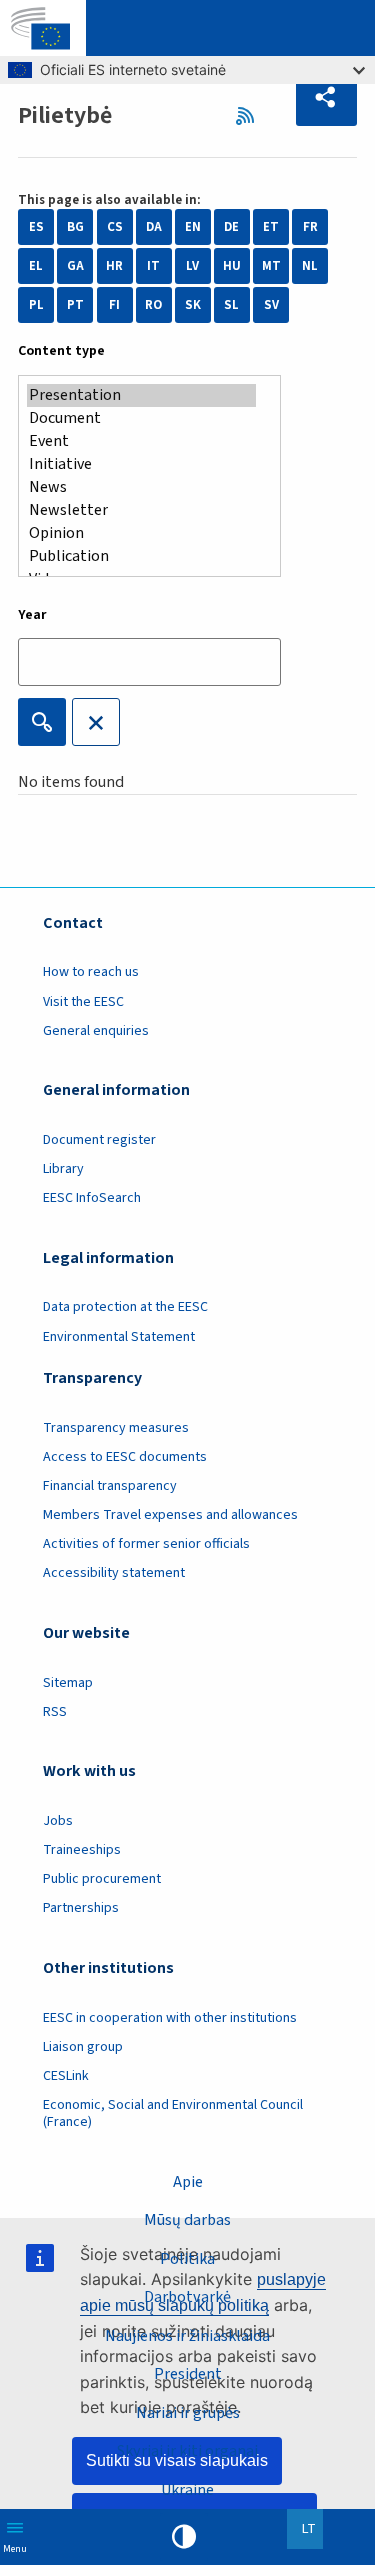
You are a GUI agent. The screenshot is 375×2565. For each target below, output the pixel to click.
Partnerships (81, 1908)
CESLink (66, 2076)
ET (271, 227)
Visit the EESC (83, 1002)
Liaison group (83, 2047)
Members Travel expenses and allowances (170, 1515)
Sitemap (68, 1683)
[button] (326, 98)
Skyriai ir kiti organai (187, 2451)
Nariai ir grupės (188, 2413)
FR (310, 227)
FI (114, 305)
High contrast (184, 2537)
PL (36, 305)
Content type (61, 351)
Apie (188, 2182)
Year (32, 615)
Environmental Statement (119, 1337)
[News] (141, 487)
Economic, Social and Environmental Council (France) (173, 2113)
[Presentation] (141, 395)
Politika (187, 2259)
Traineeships (82, 1850)
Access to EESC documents (125, 1457)
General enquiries (96, 1031)
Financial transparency (110, 1486)
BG (75, 227)
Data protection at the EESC (125, 1307)
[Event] (141, 441)
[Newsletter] (141, 510)
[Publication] (141, 556)
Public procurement (102, 1879)
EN (193, 227)
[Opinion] (141, 533)
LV (192, 266)
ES (36, 227)
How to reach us (91, 972)
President (188, 2374)
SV (271, 305)
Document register (99, 1140)
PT (75, 305)
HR (114, 266)
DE (231, 227)
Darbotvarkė (187, 2297)
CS (115, 227)
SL (231, 305)
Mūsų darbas (187, 2220)
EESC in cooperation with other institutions (170, 2018)
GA (75, 266)
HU (232, 266)
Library (63, 1169)
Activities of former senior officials (146, 1544)
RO (153, 305)
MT (271, 266)
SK (193, 305)
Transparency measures (116, 1428)
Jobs (58, 1821)
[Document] (141, 418)
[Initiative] (141, 464)
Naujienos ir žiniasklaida (187, 2336)
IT (153, 266)
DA (154, 227)
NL (310, 266)
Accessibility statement (114, 1573)
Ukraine (187, 2490)
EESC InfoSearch (92, 1198)
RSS (250, 116)
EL (36, 266)
